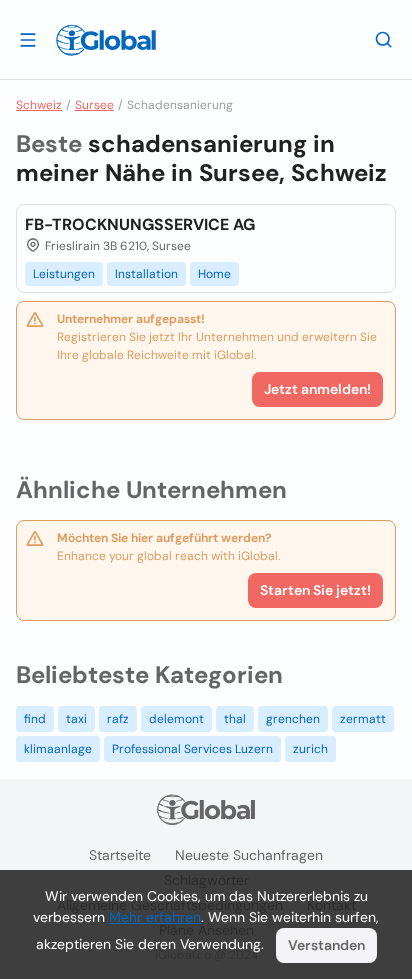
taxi (76, 719)
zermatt (363, 719)
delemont (176, 719)
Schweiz (39, 105)
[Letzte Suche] (384, 39)
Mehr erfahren (155, 917)
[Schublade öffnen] (28, 39)
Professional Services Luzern (192, 749)
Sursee (94, 105)
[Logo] (106, 40)
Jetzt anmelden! (317, 389)
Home (214, 274)
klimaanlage (58, 749)
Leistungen (64, 274)
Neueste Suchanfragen (249, 855)
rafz (118, 719)
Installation (146, 274)
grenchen (293, 719)
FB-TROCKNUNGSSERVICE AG (140, 224)
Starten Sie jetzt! (315, 590)
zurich (310, 749)
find (35, 719)
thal (235, 719)
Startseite (120, 855)
